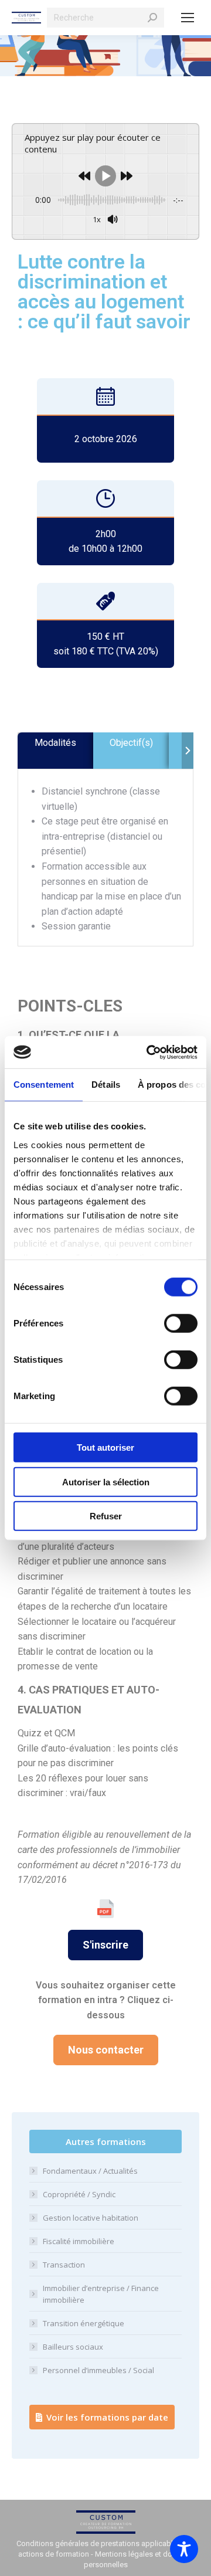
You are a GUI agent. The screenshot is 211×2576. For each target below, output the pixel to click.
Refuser (106, 1516)
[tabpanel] (105, 859)
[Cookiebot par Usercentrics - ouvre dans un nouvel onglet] (149, 1052)
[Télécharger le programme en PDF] (105, 1909)
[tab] (55, 751)
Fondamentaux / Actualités (90, 2171)
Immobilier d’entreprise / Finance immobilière (101, 2294)
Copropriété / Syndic (79, 2194)
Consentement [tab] (44, 1085)
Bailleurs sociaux (73, 2347)
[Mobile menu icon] (188, 18)
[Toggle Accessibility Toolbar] (184, 2549)
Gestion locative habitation (91, 2218)
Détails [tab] (106, 1085)
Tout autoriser (105, 1447)
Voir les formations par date (107, 2417)
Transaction (64, 2265)
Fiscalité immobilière (79, 2241)
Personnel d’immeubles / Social (98, 2370)
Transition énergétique (84, 2323)
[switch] (181, 1323)
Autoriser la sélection (106, 1482)
